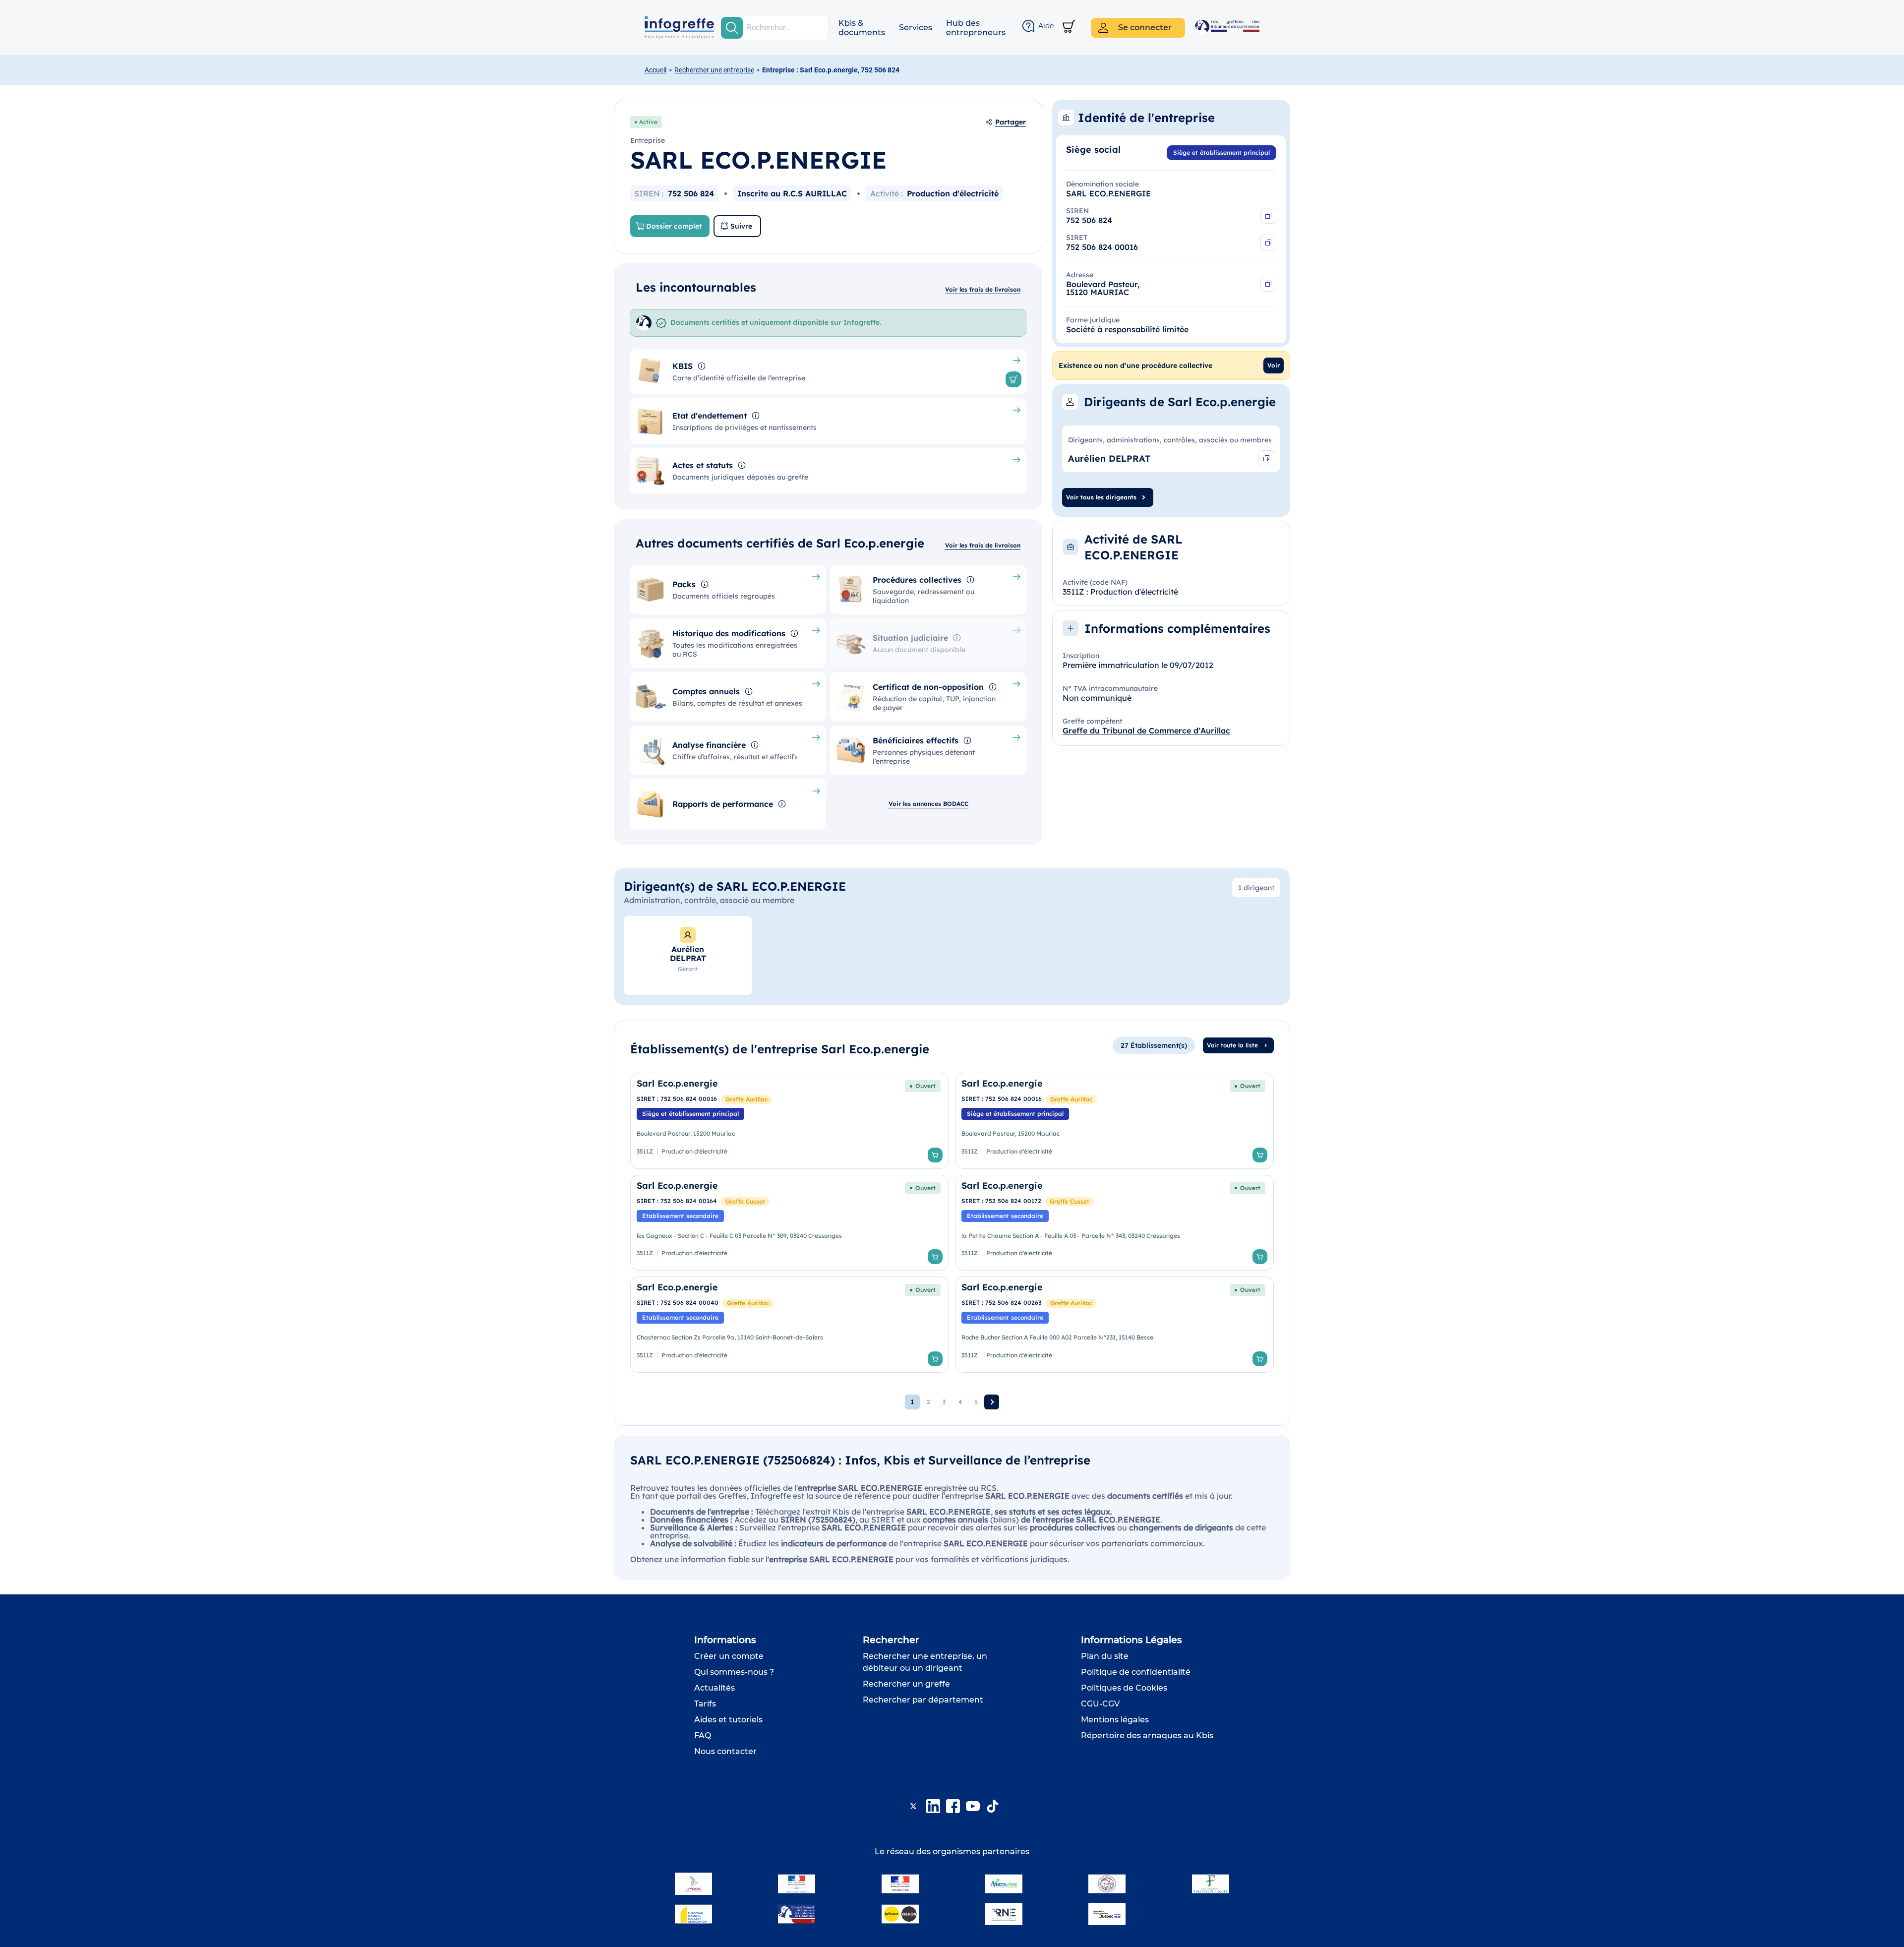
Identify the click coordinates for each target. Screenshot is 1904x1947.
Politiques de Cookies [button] (1124, 1688)
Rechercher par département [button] (923, 1700)
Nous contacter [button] (725, 1751)
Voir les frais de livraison (983, 289)
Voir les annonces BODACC (928, 804)
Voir (1274, 365)
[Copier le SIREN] (1268, 216)
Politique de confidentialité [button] (1136, 1672)
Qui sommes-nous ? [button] (734, 1672)
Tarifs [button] (705, 1704)
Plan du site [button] (1105, 1656)
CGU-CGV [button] (1100, 1704)
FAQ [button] (703, 1735)
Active (648, 122)
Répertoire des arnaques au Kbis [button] (1147, 1735)
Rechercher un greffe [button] (906, 1684)
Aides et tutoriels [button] (728, 1720)
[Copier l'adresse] (1268, 284)
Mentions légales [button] (1115, 1720)
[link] (790, 1121)
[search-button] (732, 28)
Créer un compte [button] (729, 1656)
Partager (1011, 122)
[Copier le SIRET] (1268, 243)
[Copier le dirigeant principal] (1266, 458)
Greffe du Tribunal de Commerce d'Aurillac (1146, 730)
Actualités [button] (714, 1688)
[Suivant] (992, 1402)
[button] (862, 28)
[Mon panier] (1069, 28)
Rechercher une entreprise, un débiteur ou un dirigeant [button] (925, 1662)
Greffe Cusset (745, 1201)
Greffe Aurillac (746, 1099)
